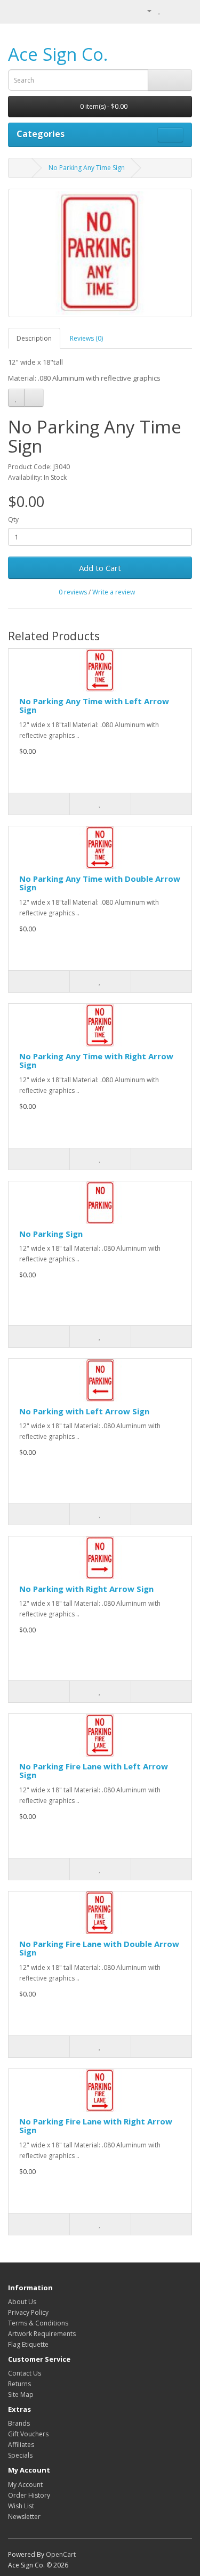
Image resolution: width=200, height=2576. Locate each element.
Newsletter (24, 2517)
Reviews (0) (86, 338)
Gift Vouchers (28, 2434)
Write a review (114, 592)
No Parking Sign (51, 1234)
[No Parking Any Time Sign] (100, 253)
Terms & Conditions (38, 2323)
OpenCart (61, 2554)
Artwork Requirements (42, 2334)
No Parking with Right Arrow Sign (86, 1589)
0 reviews (73, 592)
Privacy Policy (28, 2312)
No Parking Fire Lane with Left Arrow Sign (94, 1771)
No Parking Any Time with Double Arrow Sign (100, 883)
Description (34, 338)
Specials (20, 2455)
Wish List (21, 2506)
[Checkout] (184, 10)
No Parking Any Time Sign (87, 168)
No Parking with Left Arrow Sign (84, 1411)
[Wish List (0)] (160, 10)
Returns (19, 2384)
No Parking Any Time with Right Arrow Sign (96, 1061)
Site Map (21, 2394)
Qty (13, 520)
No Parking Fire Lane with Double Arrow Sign (99, 1948)
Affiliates (21, 2445)
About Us (22, 2302)
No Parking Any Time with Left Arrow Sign (94, 706)
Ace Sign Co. (58, 54)
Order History (29, 2495)
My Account (25, 2485)
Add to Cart (100, 568)
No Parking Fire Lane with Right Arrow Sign (96, 2126)
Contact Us (25, 2373)
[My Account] (145, 10)
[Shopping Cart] (171, 10)
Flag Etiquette (28, 2344)
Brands (19, 2423)
